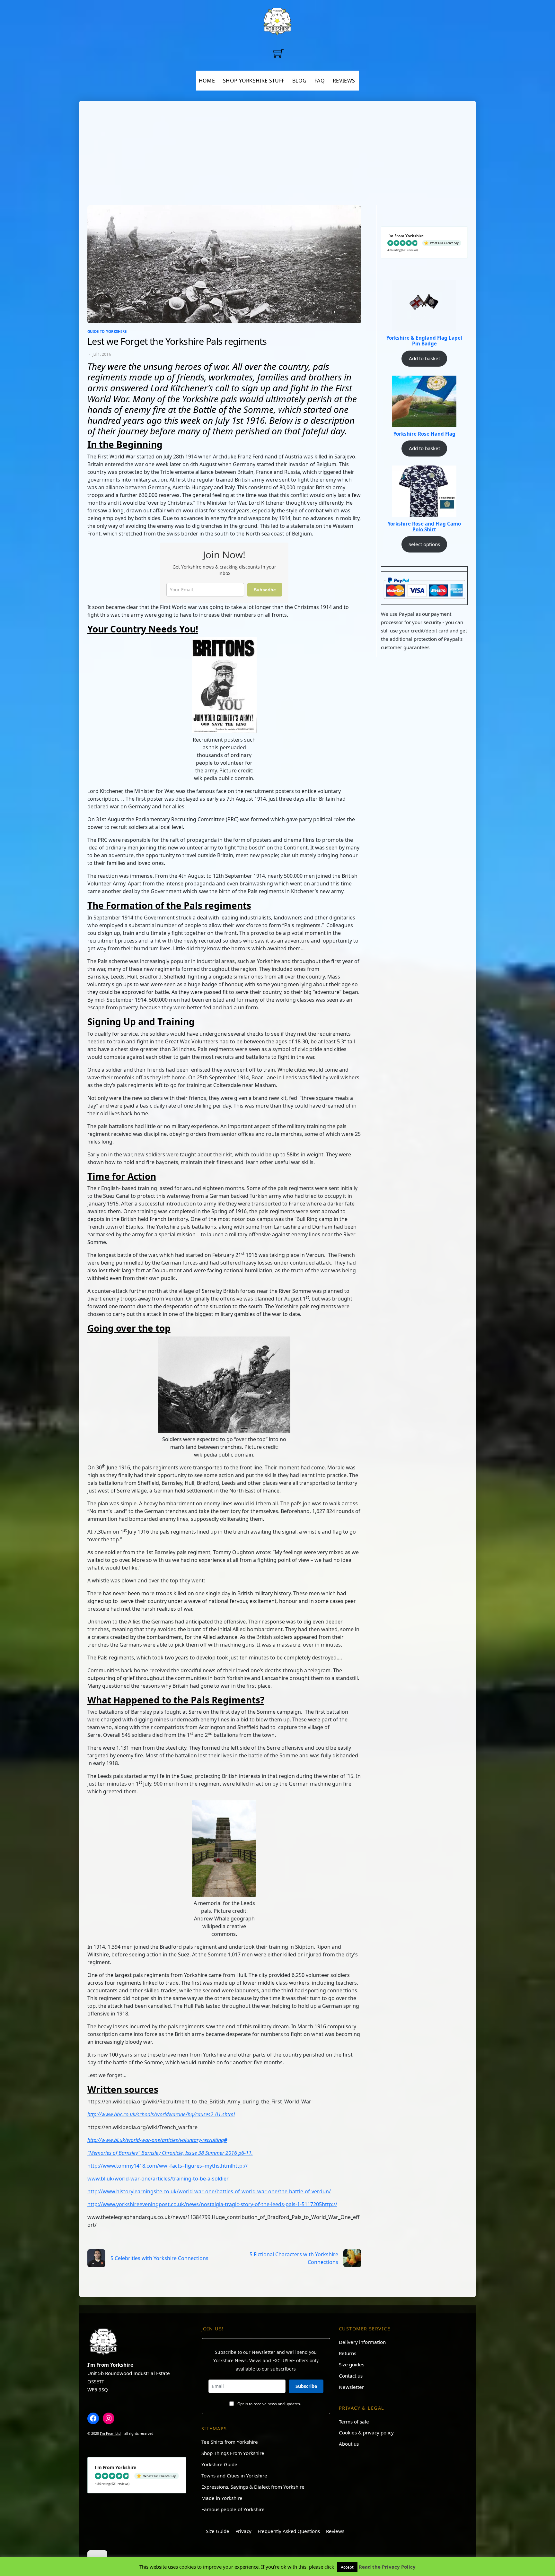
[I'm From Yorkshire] (277, 20)
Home (207, 81)
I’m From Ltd (110, 2433)
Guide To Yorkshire (107, 331)
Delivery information (362, 2342)
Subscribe (265, 590)
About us (349, 2444)
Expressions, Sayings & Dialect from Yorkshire (253, 2487)
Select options (424, 544)
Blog (299, 81)
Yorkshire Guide (219, 2464)
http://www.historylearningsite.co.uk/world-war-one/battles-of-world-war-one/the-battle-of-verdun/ (209, 2191)
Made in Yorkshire (222, 2498)
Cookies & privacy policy (366, 2432)
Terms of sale (354, 2422)
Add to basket (424, 358)
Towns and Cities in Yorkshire (234, 2476)
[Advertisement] (278, 157)
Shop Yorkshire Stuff (254, 81)
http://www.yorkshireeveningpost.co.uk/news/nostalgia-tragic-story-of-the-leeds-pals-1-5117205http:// (212, 2204)
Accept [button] (347, 2567)
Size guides (352, 2364)
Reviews (344, 81)
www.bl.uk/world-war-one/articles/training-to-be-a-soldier (159, 2179)
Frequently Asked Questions (289, 2531)
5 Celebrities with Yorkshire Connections (159, 2258)
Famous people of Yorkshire (233, 2509)
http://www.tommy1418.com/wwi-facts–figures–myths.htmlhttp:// (167, 2166)
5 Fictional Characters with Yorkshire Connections (294, 2258)
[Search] (295, 53)
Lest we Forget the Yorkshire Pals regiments (177, 341)
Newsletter (351, 2387)
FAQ (320, 81)
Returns (348, 2353)
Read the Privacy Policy (387, 2567)
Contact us (351, 2376)
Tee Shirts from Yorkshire (230, 2442)
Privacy (243, 2531)
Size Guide (217, 2531)
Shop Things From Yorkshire (233, 2453)
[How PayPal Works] (424, 587)
